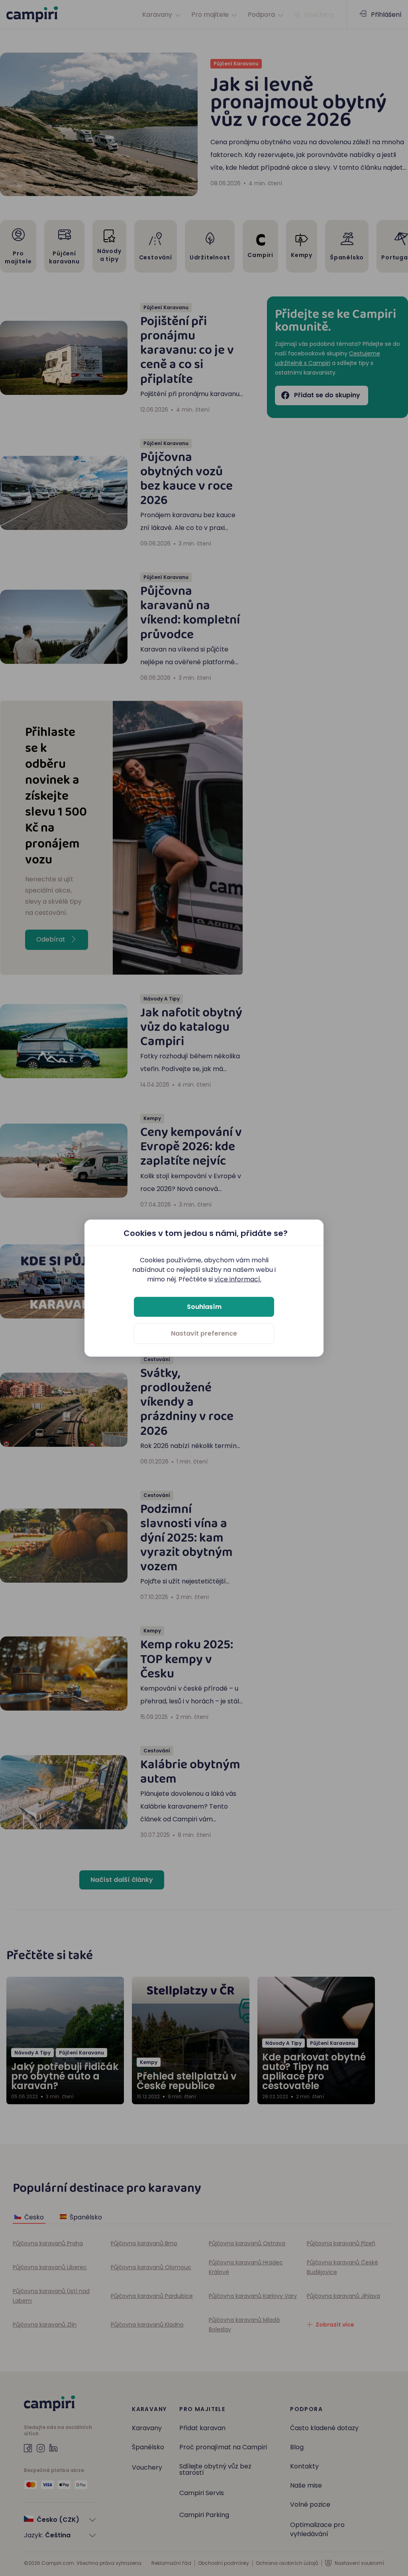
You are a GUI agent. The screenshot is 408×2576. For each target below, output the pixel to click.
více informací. (238, 1279)
